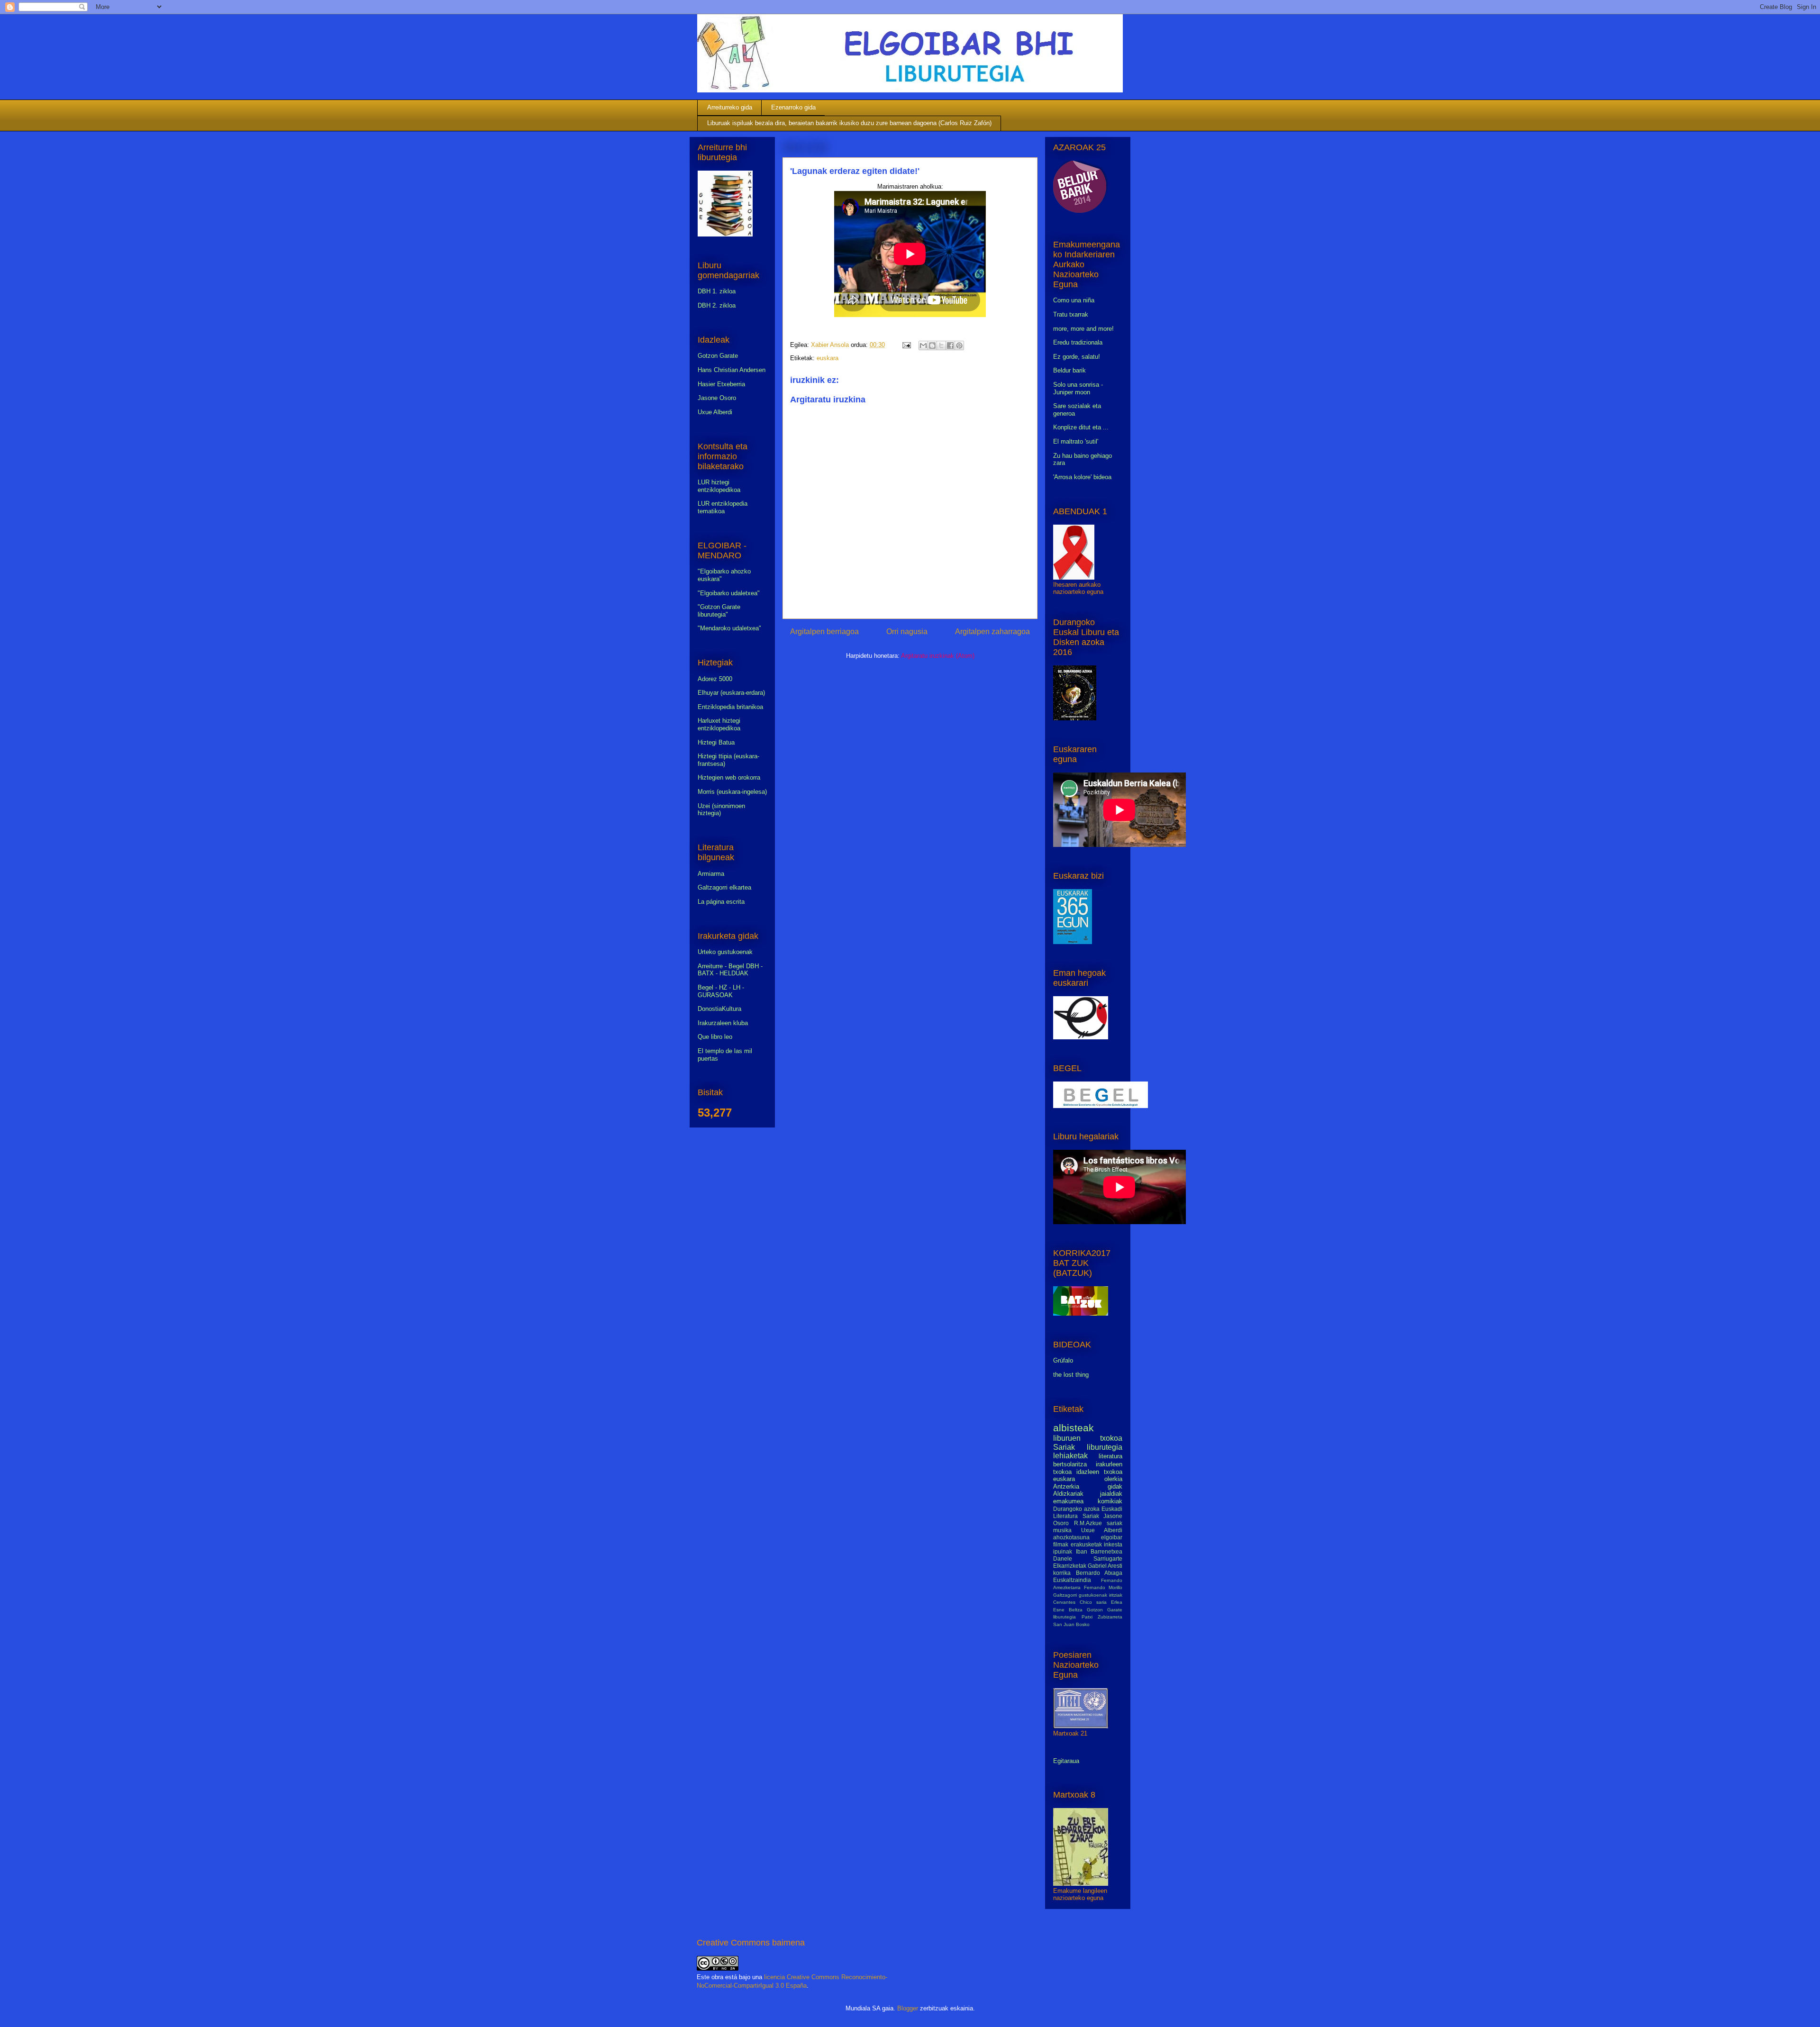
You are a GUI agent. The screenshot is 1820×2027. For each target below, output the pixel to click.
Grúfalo (1063, 1360)
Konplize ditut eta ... (1081, 427)
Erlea (1117, 1602)
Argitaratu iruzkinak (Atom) (938, 656)
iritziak (1116, 1595)
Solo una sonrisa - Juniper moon (1078, 388)
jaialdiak (1111, 1494)
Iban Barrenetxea (1099, 1551)
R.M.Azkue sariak (1098, 1523)
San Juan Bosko (1071, 1624)
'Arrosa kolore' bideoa (1082, 477)
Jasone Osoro (717, 398)
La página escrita (721, 902)
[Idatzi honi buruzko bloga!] (932, 345)
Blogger (908, 2008)
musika (1062, 1530)
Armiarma (711, 874)
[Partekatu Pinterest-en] (959, 345)
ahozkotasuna (1071, 1537)
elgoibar (1112, 1537)
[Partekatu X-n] (941, 345)
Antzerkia (1066, 1486)
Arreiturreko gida (730, 107)
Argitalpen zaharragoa (992, 632)
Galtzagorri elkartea (724, 887)
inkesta (1113, 1544)
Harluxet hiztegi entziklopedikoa (719, 724)
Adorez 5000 (715, 679)
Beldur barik (1069, 370)
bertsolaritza (1070, 1464)
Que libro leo (715, 1037)
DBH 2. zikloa (717, 305)
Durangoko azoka (1076, 1509)
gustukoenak (1093, 1595)
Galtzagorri (1065, 1595)
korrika (1062, 1573)
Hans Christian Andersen (732, 370)
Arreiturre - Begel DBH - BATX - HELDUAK (730, 970)
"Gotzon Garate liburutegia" (719, 611)
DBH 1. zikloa (717, 291)
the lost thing (1071, 1375)
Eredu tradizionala (1078, 342)
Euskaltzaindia (1072, 1580)
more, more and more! (1083, 329)
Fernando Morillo (1103, 1587)
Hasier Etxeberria (721, 384)
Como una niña (1074, 300)
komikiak (1110, 1501)
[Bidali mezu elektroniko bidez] (923, 345)
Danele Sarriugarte (1088, 1559)
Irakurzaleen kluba (723, 1023)
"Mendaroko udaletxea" (729, 628)
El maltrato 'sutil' (1076, 441)
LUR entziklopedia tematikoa (723, 507)
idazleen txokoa (1099, 1472)
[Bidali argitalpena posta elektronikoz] (906, 345)
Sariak (1064, 1447)
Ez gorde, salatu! (1077, 357)
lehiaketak (1070, 1456)
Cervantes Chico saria (1080, 1602)
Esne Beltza (1068, 1610)
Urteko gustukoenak (725, 952)
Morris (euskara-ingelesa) (732, 792)
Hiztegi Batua (716, 742)
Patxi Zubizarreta (1102, 1617)
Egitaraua (1066, 1761)
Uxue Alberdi (715, 412)
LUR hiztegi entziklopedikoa (719, 486)
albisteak (1074, 1428)
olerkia (1113, 1479)
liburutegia (1105, 1447)
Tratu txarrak (1071, 314)
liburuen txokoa (1088, 1438)
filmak (1061, 1544)
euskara (828, 358)
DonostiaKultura (719, 1009)
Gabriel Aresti (1105, 1566)
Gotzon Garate (718, 356)
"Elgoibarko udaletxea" (729, 593)
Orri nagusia (907, 632)
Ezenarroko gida (793, 107)
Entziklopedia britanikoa (730, 707)
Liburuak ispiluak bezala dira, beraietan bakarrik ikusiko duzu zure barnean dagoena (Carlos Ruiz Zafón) (849, 123)
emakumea (1068, 1501)
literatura (1110, 1456)
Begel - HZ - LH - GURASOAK (721, 991)
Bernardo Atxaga (1099, 1573)
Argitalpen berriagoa (824, 632)
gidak (1115, 1486)
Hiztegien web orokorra (729, 777)
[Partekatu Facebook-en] (950, 345)
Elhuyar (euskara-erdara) (731, 693)
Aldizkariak (1068, 1494)
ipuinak (1063, 1551)
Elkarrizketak (1070, 1566)
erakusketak (1086, 1544)
